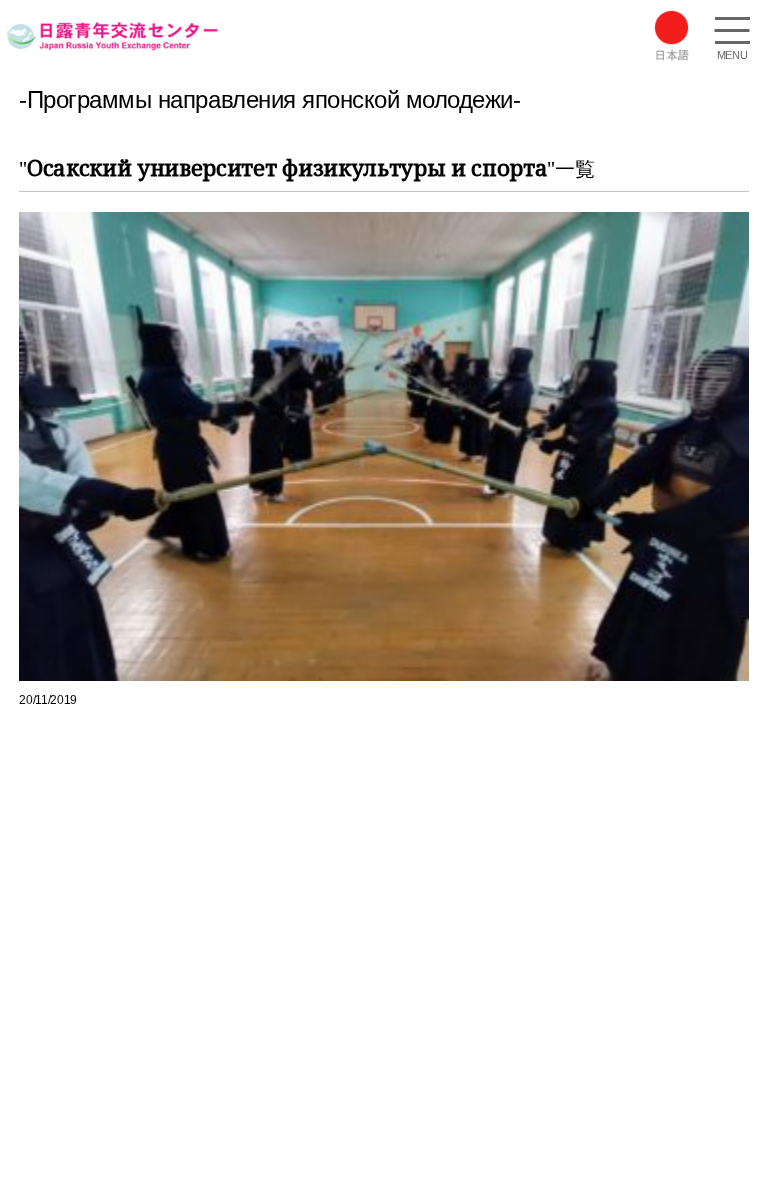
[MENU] (732, 33)
